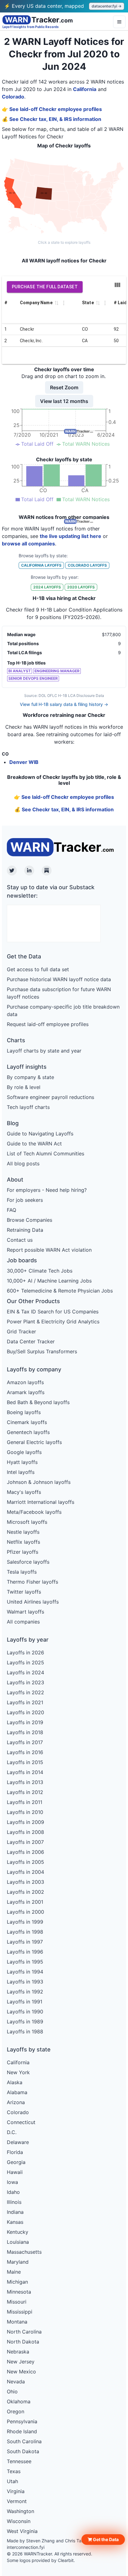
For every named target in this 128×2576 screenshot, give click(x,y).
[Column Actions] (64, 303)
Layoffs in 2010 (25, 1812)
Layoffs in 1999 (25, 1922)
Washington (21, 2511)
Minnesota (19, 2292)
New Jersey (21, 2362)
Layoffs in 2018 (25, 1732)
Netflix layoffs (23, 1542)
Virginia (16, 2491)
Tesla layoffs (22, 1572)
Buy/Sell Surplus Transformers (42, 1351)
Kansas (15, 2222)
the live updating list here (71, 536)
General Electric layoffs (34, 1442)
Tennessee (19, 2461)
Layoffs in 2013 (25, 1782)
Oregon (16, 2411)
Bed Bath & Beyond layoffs (38, 1402)
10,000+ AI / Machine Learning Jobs (49, 1281)
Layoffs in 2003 (25, 1882)
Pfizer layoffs (23, 1552)
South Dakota (23, 2451)
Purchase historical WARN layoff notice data (59, 979)
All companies (23, 1622)
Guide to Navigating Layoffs (40, 1134)
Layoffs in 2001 (25, 1902)
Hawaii (15, 2172)
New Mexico (21, 2372)
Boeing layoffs (24, 1412)
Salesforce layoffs (28, 1562)
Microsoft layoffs (27, 1522)
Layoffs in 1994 (25, 1972)
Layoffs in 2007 (25, 1842)
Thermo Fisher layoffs (32, 1582)
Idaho (13, 2192)
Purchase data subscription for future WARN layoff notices (59, 993)
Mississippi (20, 2312)
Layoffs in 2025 (25, 1662)
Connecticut (21, 2122)
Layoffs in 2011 (25, 1802)
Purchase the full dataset (45, 287)
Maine (14, 2272)
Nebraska (18, 2352)
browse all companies (28, 544)
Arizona (16, 2102)
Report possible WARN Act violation (49, 1250)
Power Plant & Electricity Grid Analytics (53, 1322)
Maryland (18, 2262)
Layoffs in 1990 (25, 2012)
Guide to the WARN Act (34, 1144)
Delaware (18, 2142)
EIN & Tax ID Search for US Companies (53, 1312)
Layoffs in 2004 (25, 1872)
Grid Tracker (21, 1331)
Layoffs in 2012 (25, 1792)
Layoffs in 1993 (25, 1982)
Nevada (16, 2382)
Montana (17, 2322)
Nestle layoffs (23, 1532)
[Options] (119, 22)
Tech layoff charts (28, 1107)
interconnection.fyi (26, 2547)
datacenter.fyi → (107, 6)
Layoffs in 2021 (25, 1702)
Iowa (12, 2182)
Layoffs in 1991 (25, 2002)
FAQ (11, 1210)
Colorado (13, 97)
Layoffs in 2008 (25, 1832)
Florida (15, 2152)
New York (18, 2072)
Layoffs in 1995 (25, 1962)
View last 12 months (64, 401)
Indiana (15, 2212)
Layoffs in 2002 (25, 1892)
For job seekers (25, 1200)
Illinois (14, 2202)
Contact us (20, 1240)
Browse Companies (30, 1220)
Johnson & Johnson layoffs (39, 1482)
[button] (103, 2540)
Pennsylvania (22, 2421)
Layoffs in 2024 (25, 1672)
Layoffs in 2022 (25, 1692)
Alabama (17, 2092)
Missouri (17, 2302)
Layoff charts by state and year (44, 1051)
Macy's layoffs (24, 1492)
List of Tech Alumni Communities (46, 1154)
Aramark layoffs (26, 1392)
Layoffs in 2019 (25, 1722)
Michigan (17, 2282)
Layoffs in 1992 (25, 1992)
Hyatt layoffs (22, 1462)
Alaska (15, 2082)
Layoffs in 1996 (25, 1952)
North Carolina (24, 2332)
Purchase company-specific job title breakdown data (63, 1010)
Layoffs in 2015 (25, 1762)
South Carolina (24, 2441)
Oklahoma (19, 2401)
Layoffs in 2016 (25, 1752)
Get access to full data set (38, 969)
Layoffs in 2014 (25, 1772)
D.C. (12, 2132)
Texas (14, 2471)
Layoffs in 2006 (25, 1852)
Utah (12, 2481)
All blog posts (23, 1163)
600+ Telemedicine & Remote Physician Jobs (60, 1291)
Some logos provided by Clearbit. (41, 2560)
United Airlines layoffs (33, 1602)
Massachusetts (24, 2252)
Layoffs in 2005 (25, 1862)
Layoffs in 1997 (25, 1942)
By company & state (30, 1077)
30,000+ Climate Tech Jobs (40, 1271)
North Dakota (23, 2342)
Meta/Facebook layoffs (34, 1512)
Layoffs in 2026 (25, 1653)
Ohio (12, 2391)
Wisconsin (19, 2521)
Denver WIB (24, 762)
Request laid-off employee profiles (48, 1024)
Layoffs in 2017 (25, 1742)
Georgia (16, 2162)
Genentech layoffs (28, 1432)
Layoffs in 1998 (25, 1932)
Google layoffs (24, 1452)
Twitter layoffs (24, 1592)
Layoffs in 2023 (25, 1682)
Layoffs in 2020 (25, 1712)
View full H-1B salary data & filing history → (64, 704)
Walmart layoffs (25, 1612)
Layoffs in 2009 (25, 1822)
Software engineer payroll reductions (50, 1097)
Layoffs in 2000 (25, 1912)
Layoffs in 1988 (25, 2032)
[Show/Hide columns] (117, 285)
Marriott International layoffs (41, 1502)
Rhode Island (22, 2431)
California (85, 89)
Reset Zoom (64, 387)
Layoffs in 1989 (25, 2022)
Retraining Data (25, 1230)
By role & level (24, 1087)
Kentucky (18, 2232)
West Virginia (22, 2531)
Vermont (17, 2501)
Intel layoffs (21, 1472)
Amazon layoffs (25, 1382)
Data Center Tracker (31, 1341)
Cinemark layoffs (27, 1422)
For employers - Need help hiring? (47, 1190)
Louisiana (18, 2242)
